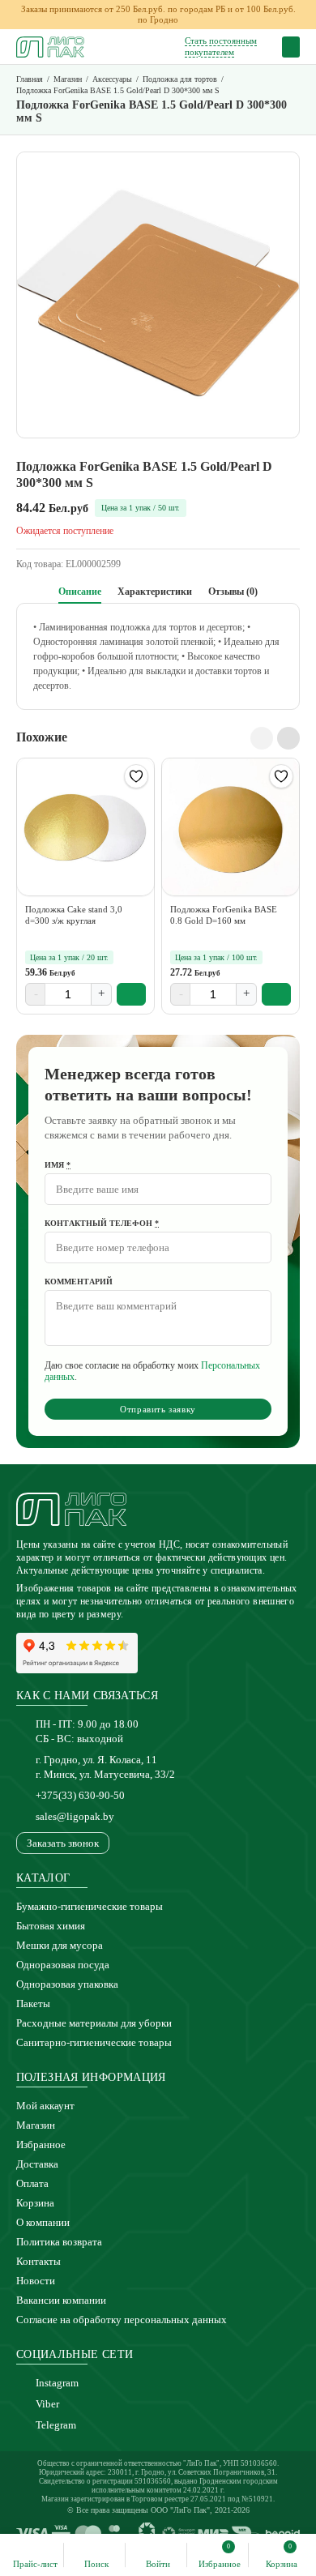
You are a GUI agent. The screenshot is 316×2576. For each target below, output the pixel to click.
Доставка (37, 2164)
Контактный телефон (102, 1223)
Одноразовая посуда (63, 1965)
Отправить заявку (158, 1409)
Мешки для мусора (60, 1945)
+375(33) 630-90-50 (80, 1795)
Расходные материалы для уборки (94, 2023)
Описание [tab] (80, 592)
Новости (36, 2281)
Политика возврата (59, 2242)
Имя (58, 1165)
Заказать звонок (63, 1843)
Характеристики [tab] (155, 592)
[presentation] (262, 738)
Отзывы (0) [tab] (233, 592)
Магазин (36, 2125)
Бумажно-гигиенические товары (90, 1906)
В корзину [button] (132, 994)
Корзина (35, 2203)
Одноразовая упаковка (67, 1984)
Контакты (38, 2261)
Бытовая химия (51, 1926)
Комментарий (79, 1282)
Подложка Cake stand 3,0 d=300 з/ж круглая (74, 915)
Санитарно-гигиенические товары (94, 2042)
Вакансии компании (61, 2300)
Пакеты (33, 2004)
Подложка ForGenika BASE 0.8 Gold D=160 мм (224, 915)
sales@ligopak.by (75, 1816)
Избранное (41, 2145)
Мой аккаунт (45, 2106)
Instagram (57, 2383)
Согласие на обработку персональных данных (122, 2320)
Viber (47, 2404)
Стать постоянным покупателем (221, 46)
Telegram (56, 2425)
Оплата (32, 2183)
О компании (43, 2222)
